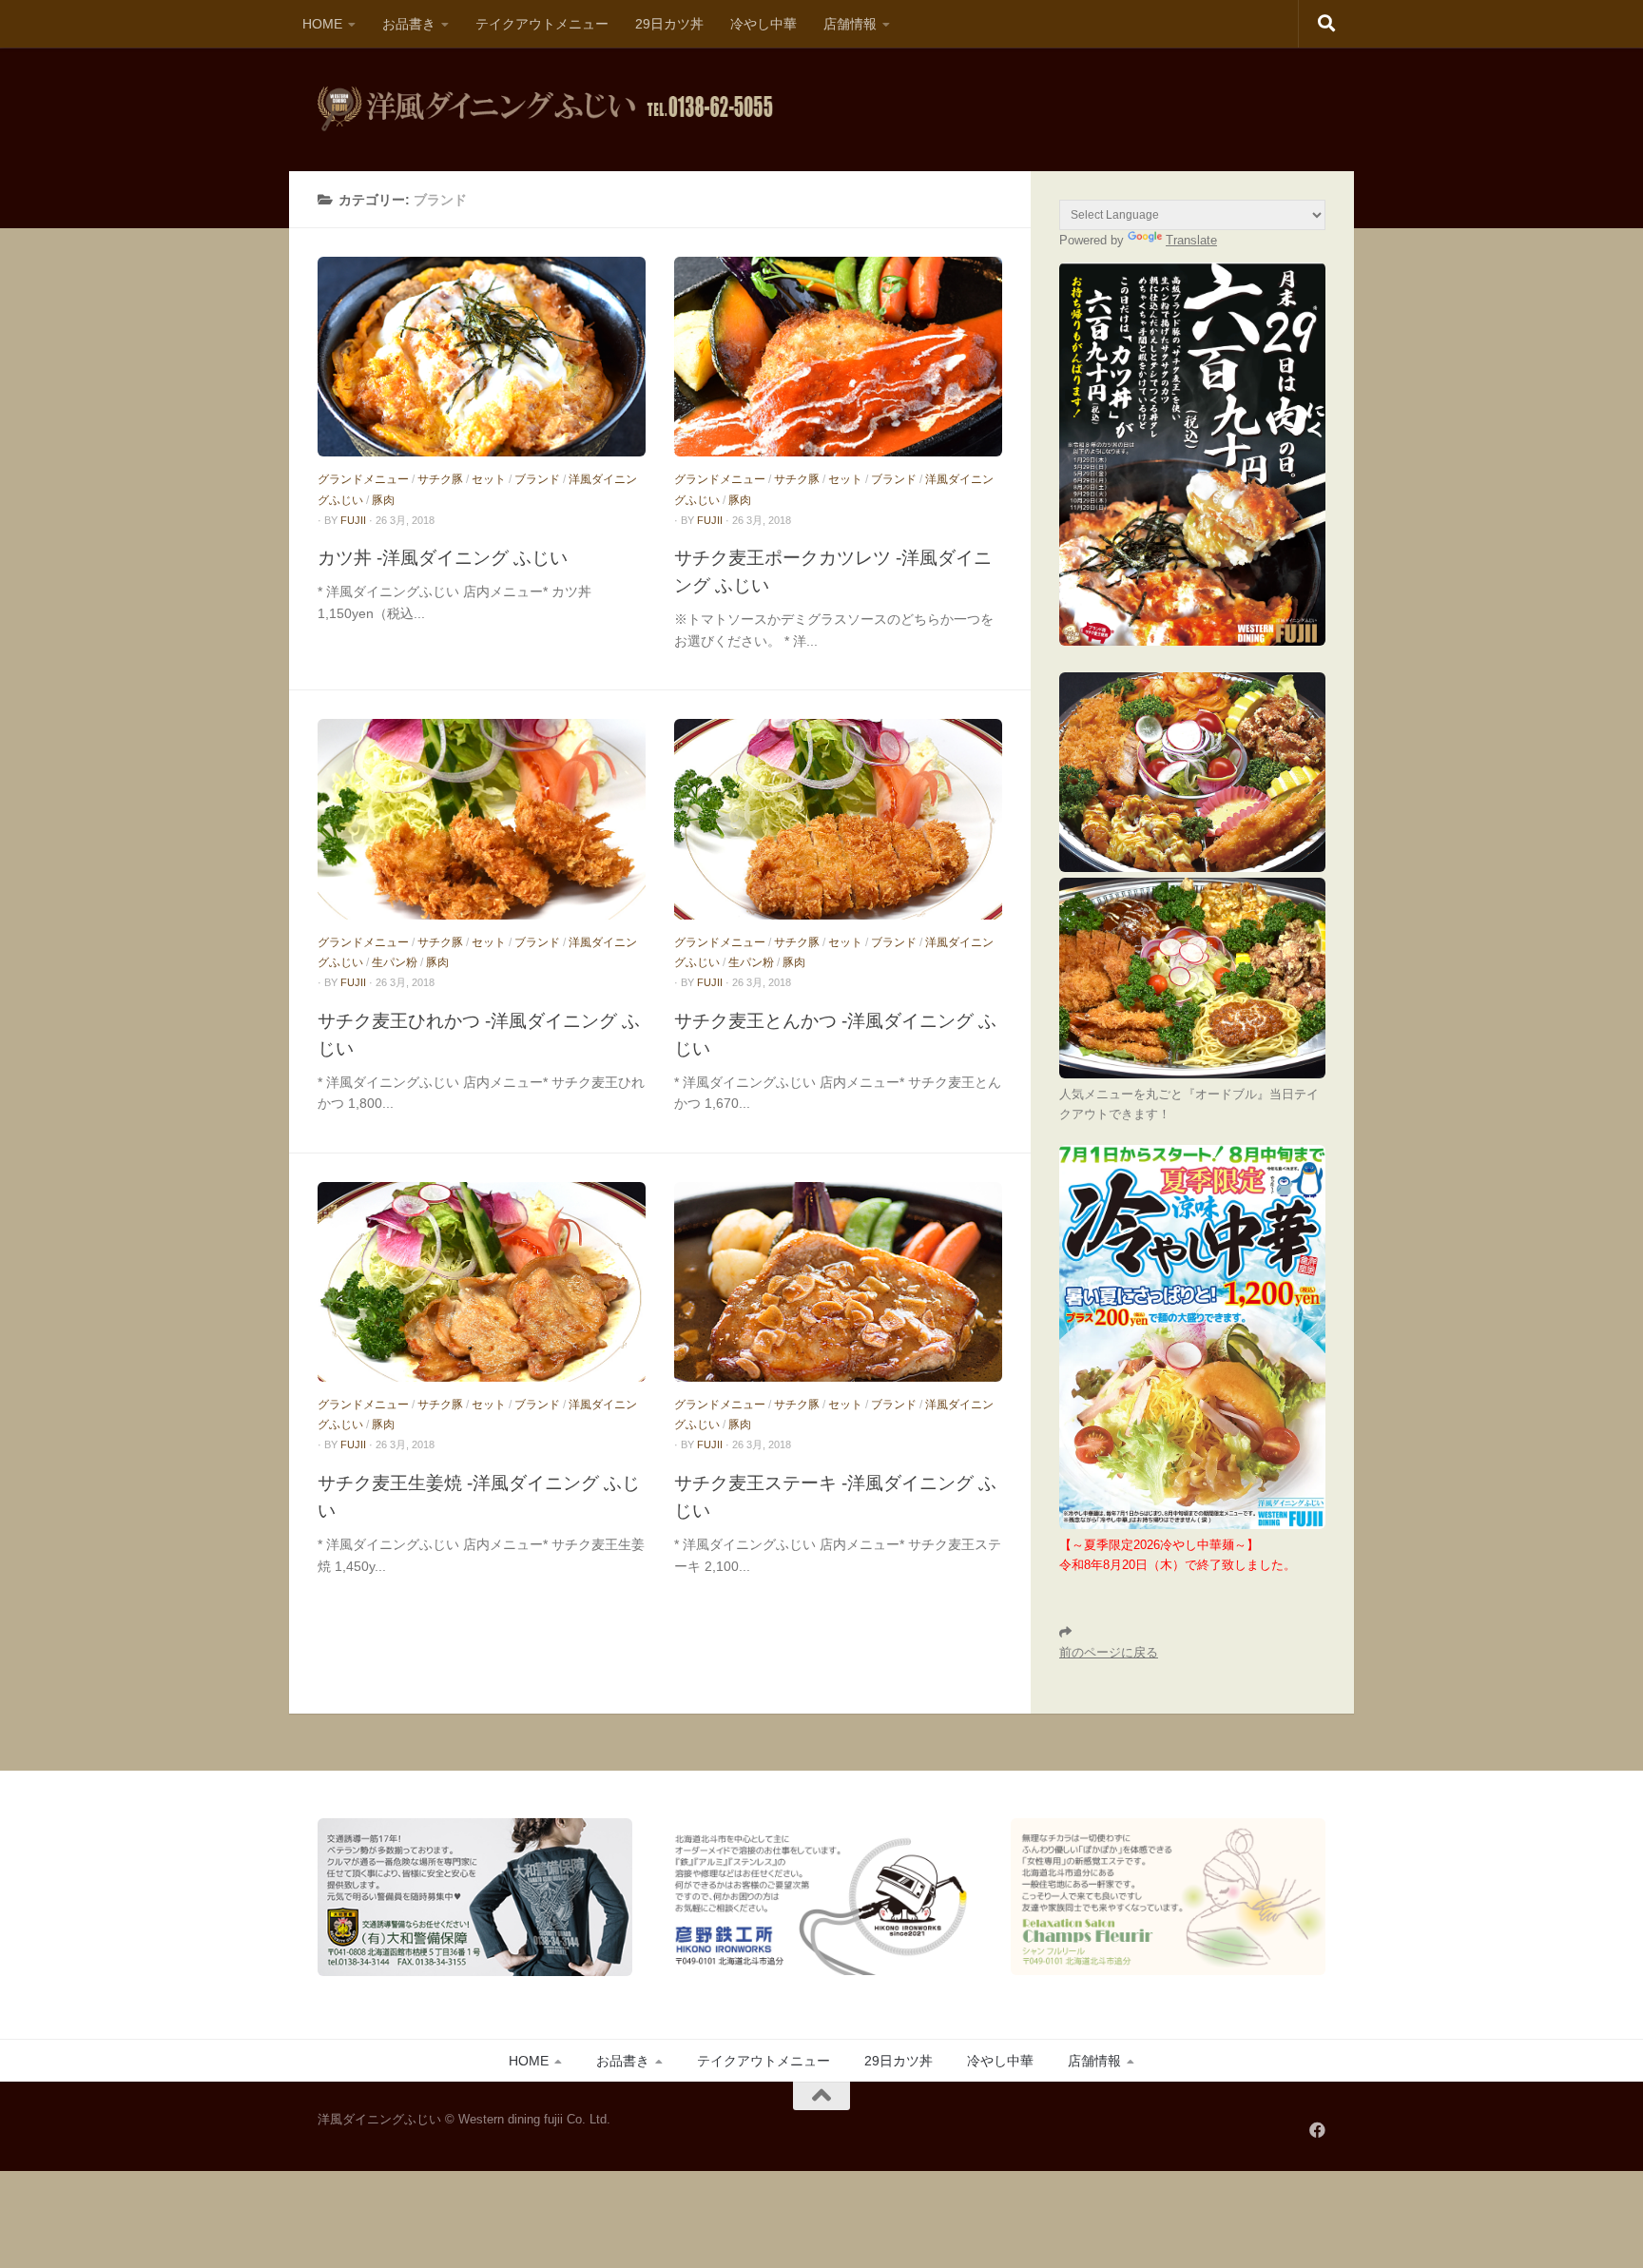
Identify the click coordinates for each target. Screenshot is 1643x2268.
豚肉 (383, 500)
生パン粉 (395, 962)
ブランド (537, 479)
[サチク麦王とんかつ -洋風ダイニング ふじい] (838, 819)
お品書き (409, 24)
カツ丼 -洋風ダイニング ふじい (443, 557)
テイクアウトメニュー (542, 24)
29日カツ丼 (669, 24)
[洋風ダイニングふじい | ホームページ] (545, 109)
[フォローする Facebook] (1317, 2130)
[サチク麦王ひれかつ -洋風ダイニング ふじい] (482, 819)
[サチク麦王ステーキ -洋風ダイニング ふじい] (838, 1282)
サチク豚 (440, 479)
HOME (322, 24)
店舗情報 (850, 24)
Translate (1191, 240)
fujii (353, 520)
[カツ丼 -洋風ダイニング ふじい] (482, 357)
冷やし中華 (764, 24)
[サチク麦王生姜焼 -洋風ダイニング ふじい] (482, 1282)
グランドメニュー (363, 479)
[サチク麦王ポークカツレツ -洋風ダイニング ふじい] (838, 357)
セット (489, 479)
